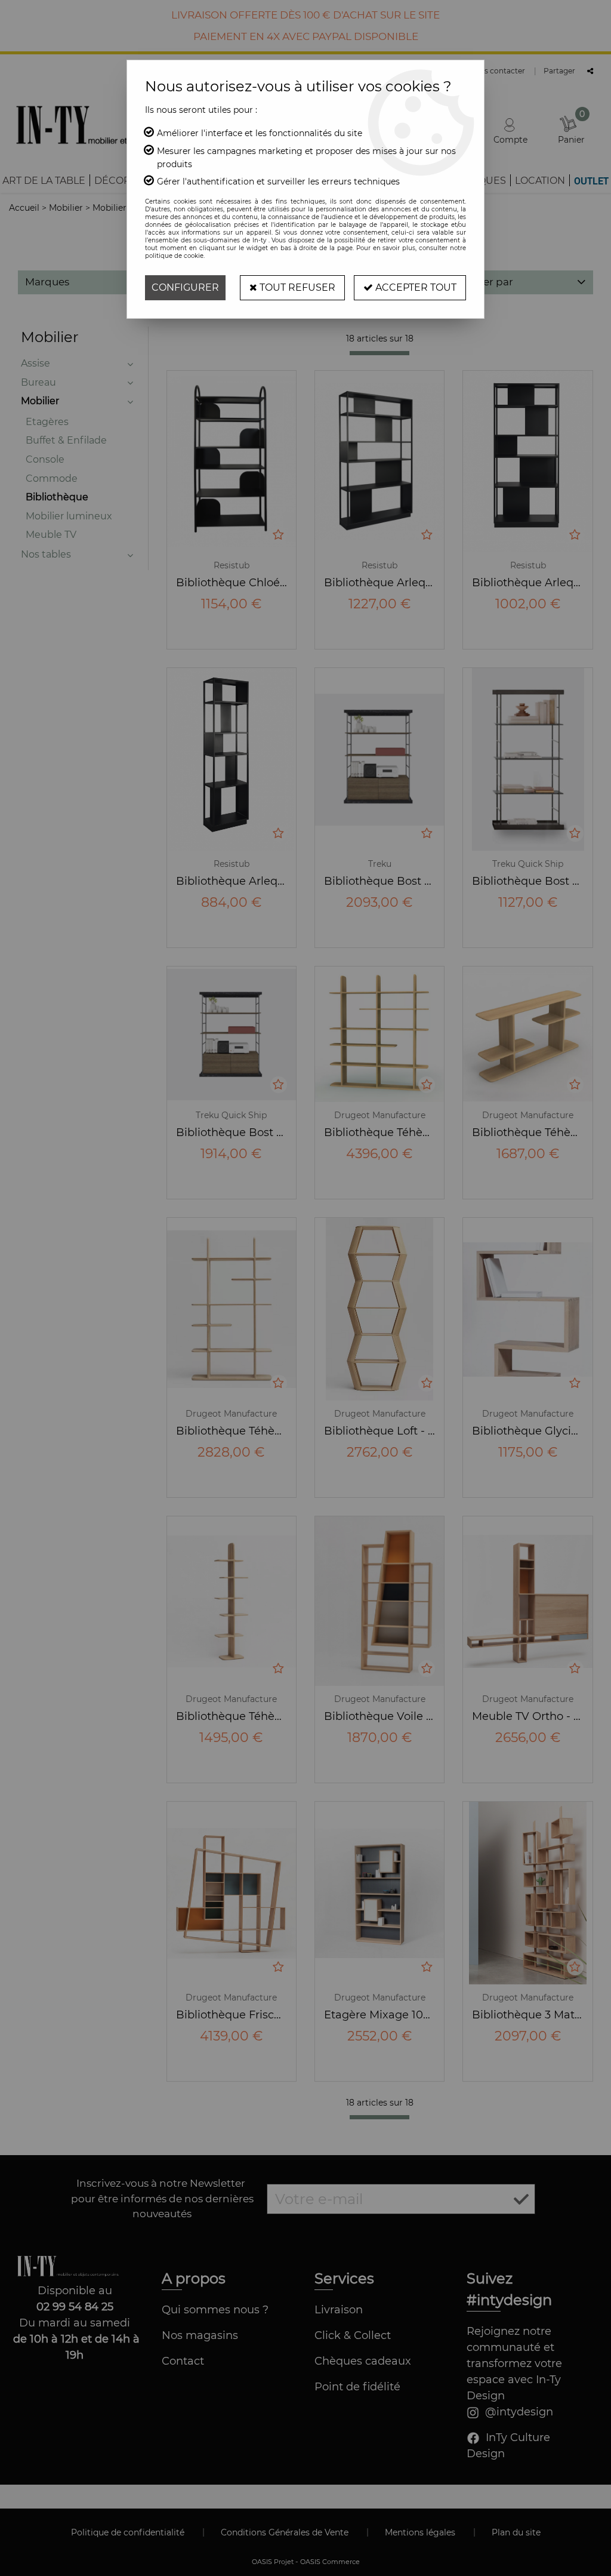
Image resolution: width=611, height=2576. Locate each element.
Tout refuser (296, 287)
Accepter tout (415, 287)
